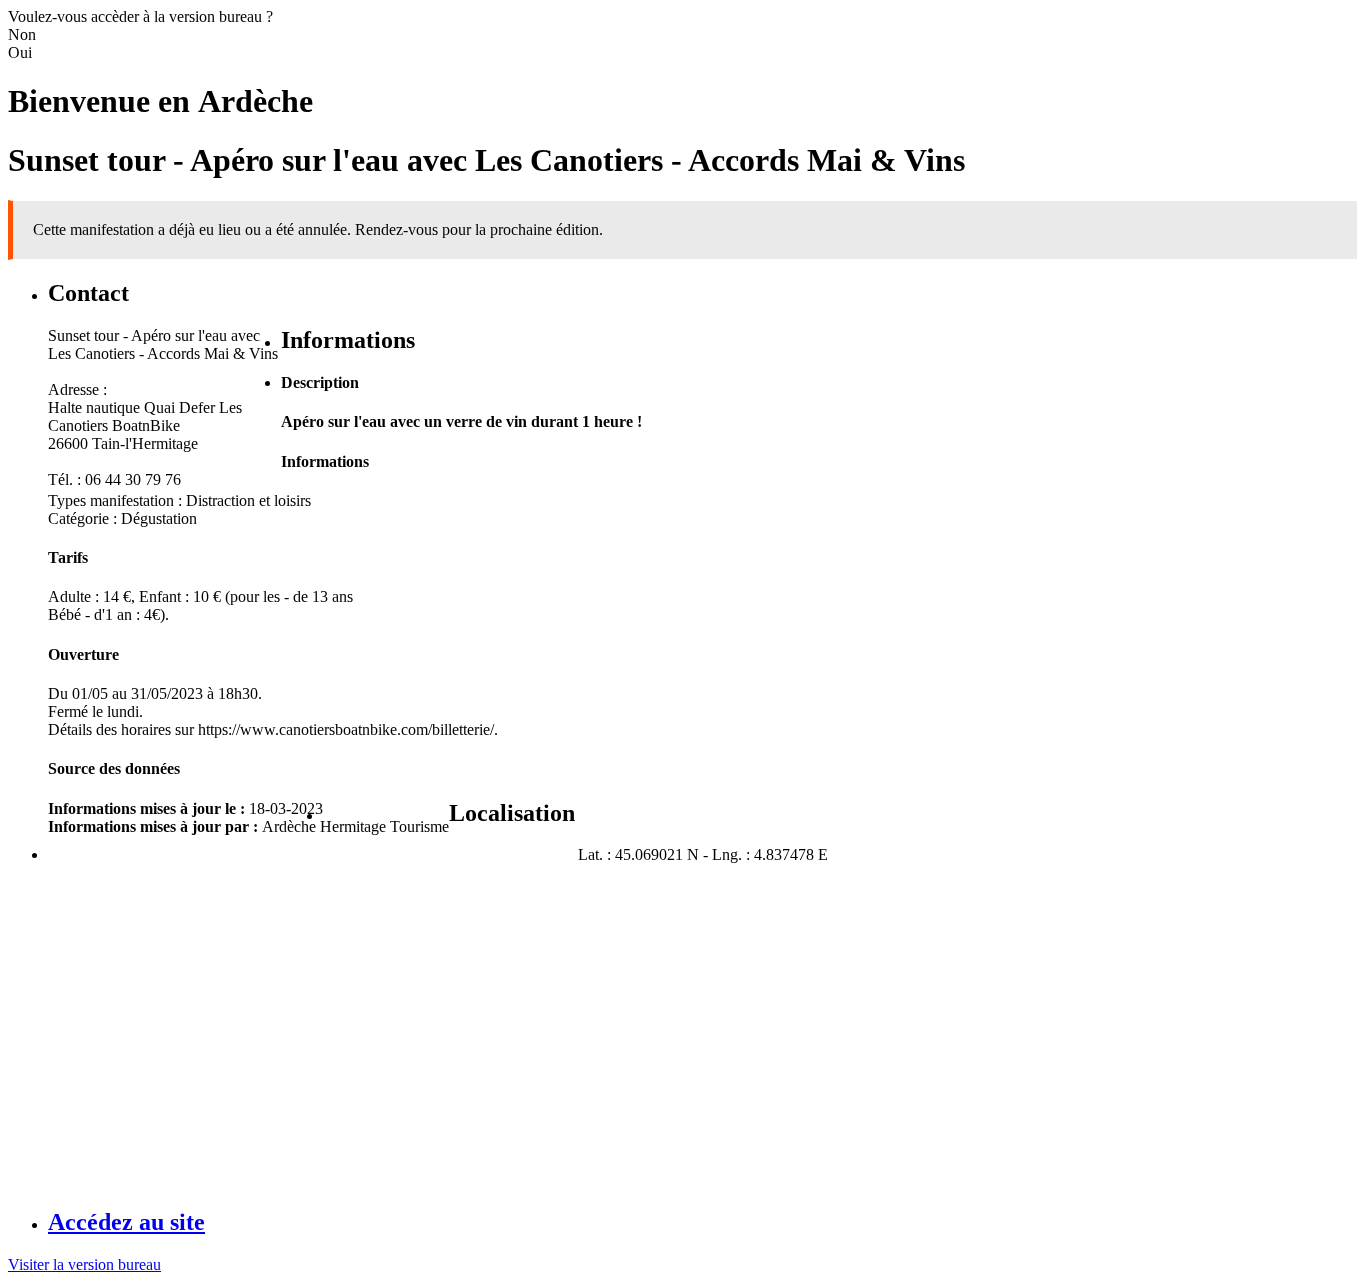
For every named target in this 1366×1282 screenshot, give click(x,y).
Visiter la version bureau (84, 1264)
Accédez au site (126, 1222)
